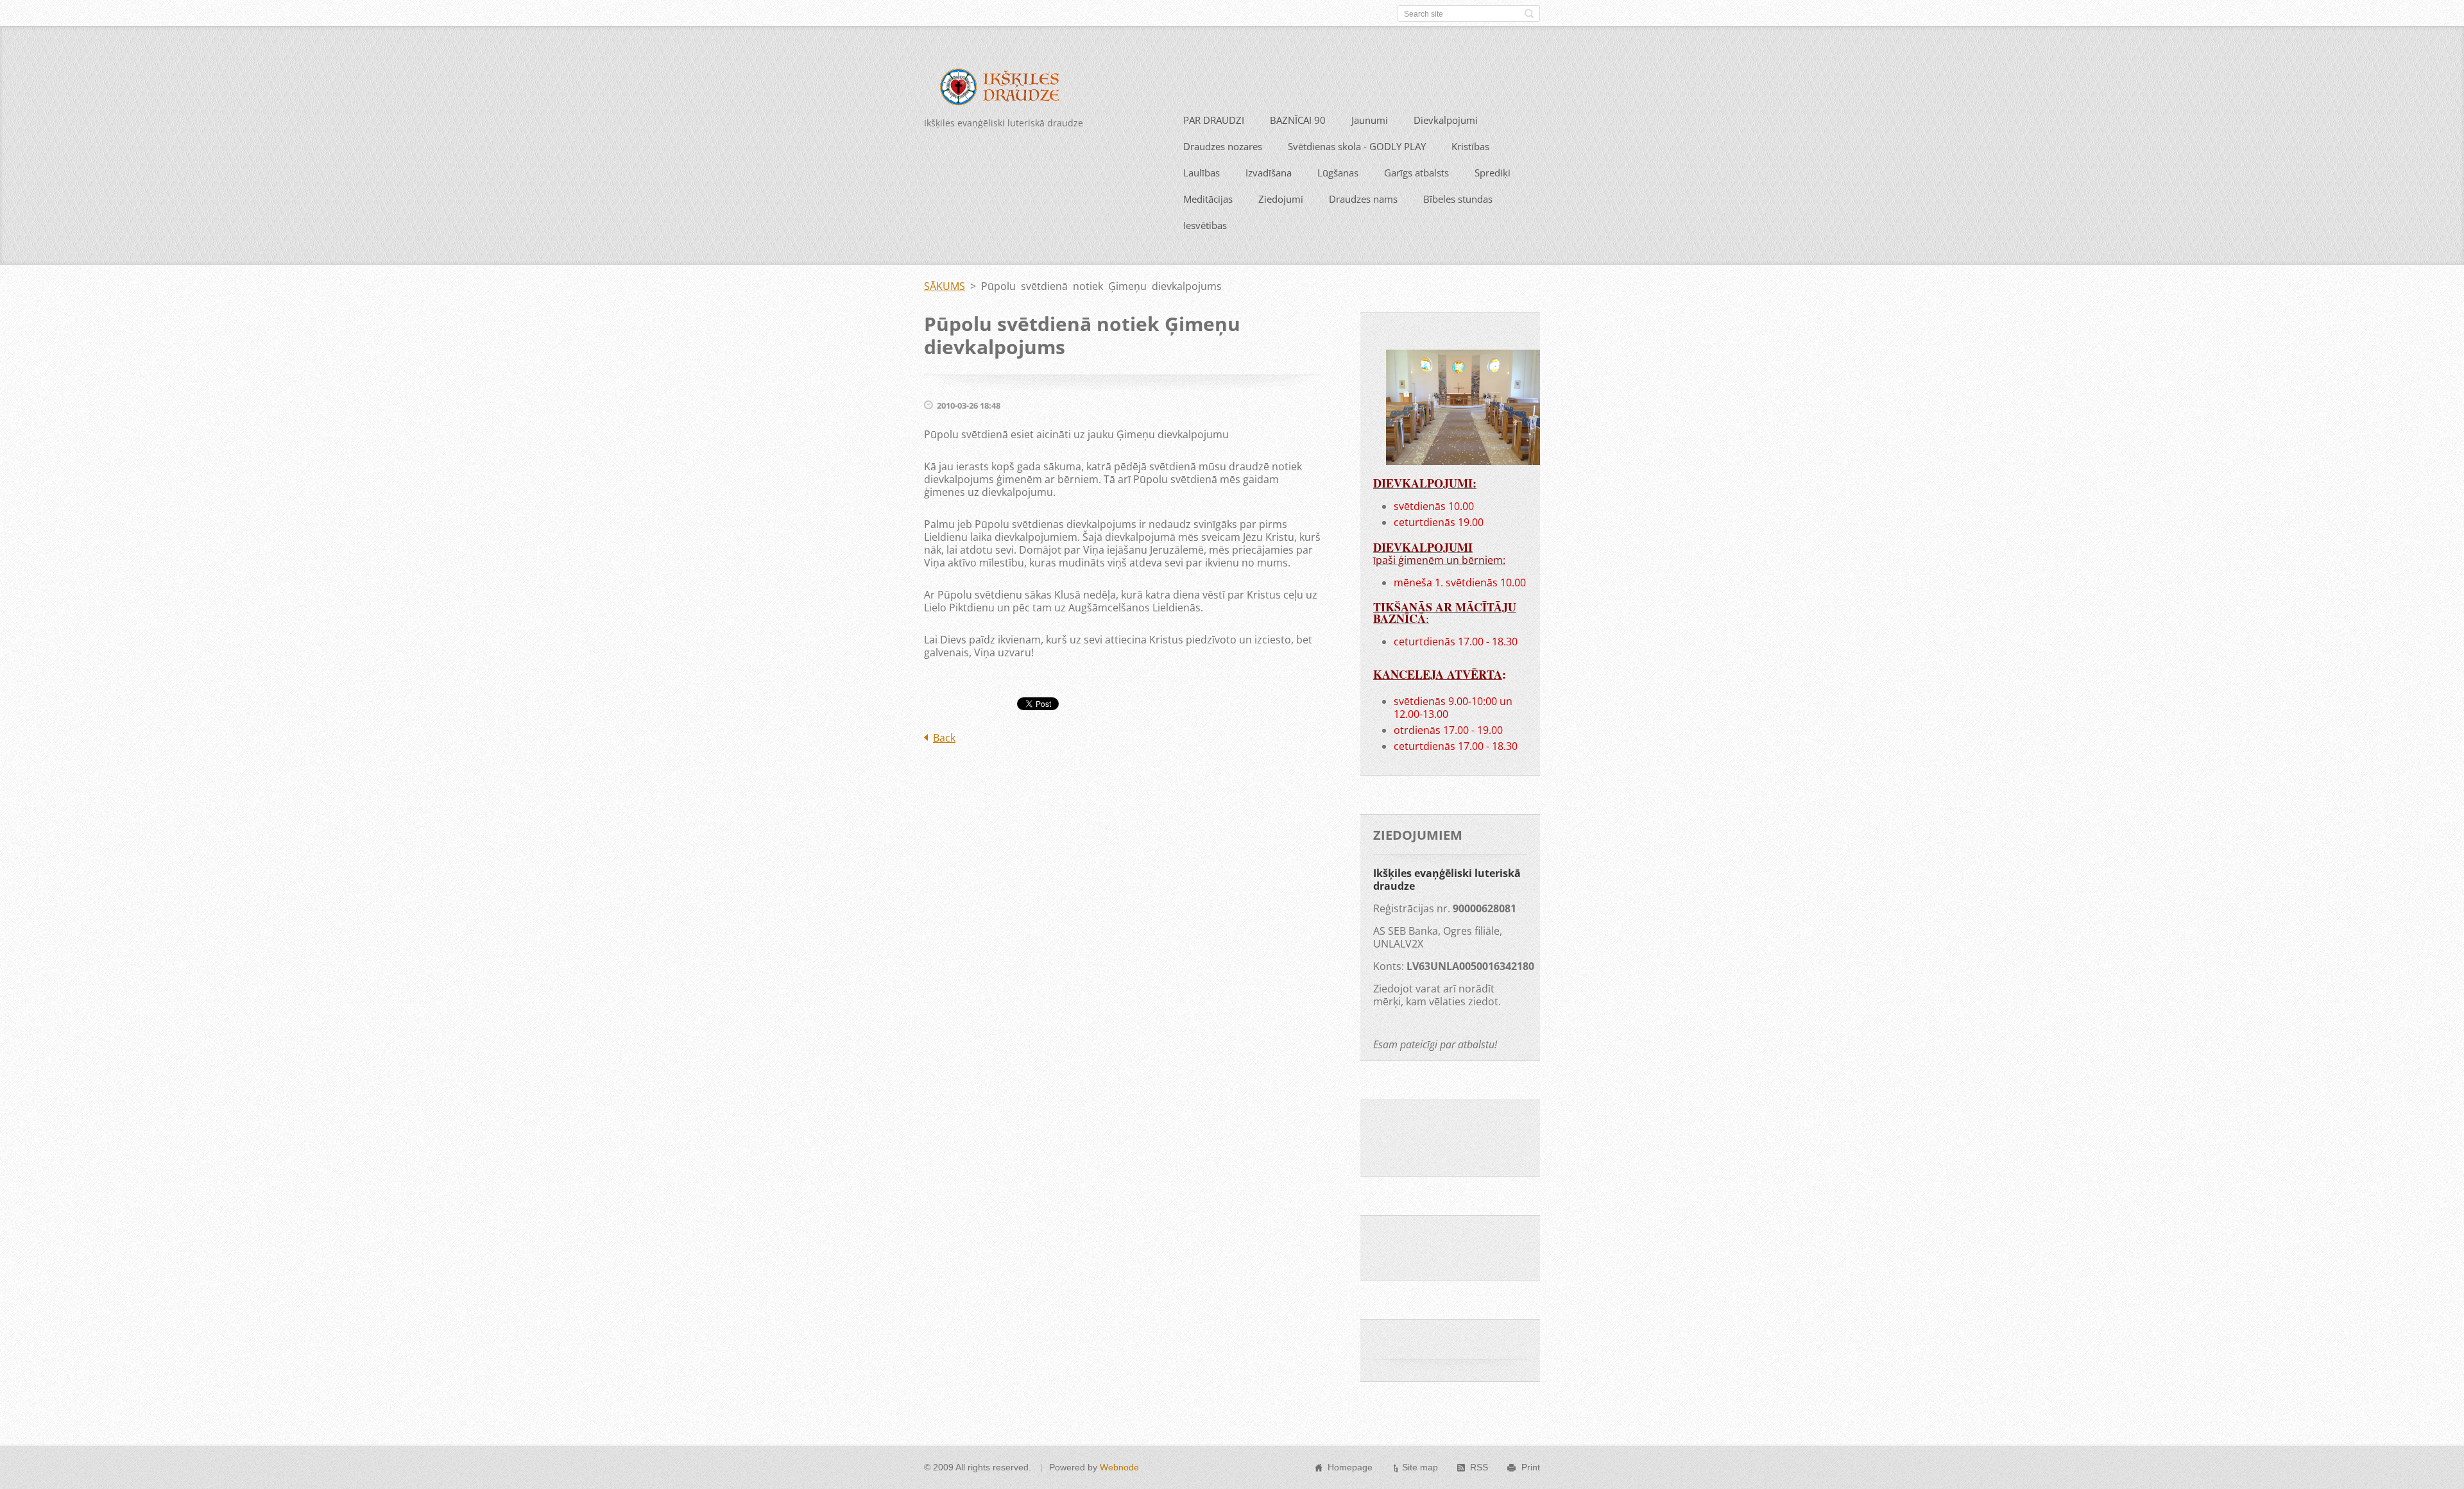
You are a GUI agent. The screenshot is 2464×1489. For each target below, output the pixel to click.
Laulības (1202, 173)
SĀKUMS (945, 286)
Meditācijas (1208, 199)
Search (1529, 13)
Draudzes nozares (1223, 146)
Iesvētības (1205, 225)
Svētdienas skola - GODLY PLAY (1357, 146)
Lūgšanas (1338, 173)
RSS (1479, 1467)
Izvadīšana (1269, 173)
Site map (1420, 1467)
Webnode (1119, 1467)
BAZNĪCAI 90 (1298, 120)
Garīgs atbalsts (1416, 173)
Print (1531, 1467)
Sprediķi (1493, 173)
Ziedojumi (1281, 199)
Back (944, 738)
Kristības (1470, 146)
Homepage (1350, 1467)
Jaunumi (1370, 120)
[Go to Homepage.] (1009, 89)
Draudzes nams (1363, 199)
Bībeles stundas (1458, 199)
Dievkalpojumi (1446, 120)
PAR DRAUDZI (1214, 120)
